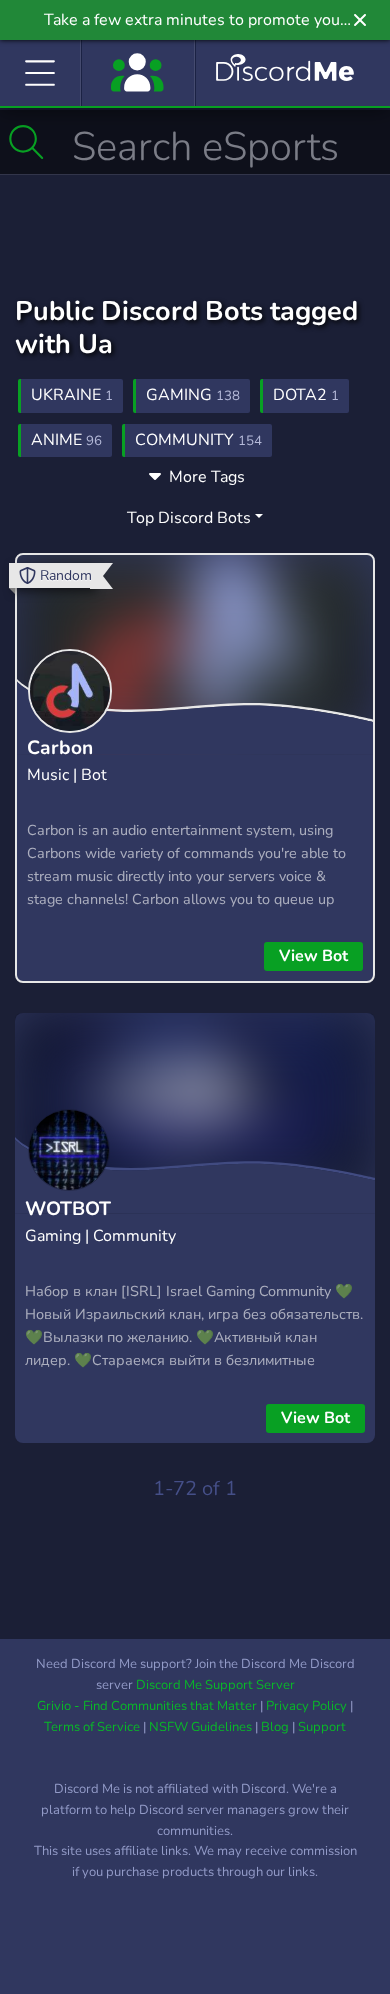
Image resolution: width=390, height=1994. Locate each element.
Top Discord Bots (189, 518)
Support (322, 1727)
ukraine (72, 395)
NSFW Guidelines (200, 1727)
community (198, 440)
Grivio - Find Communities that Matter (147, 1706)
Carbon (60, 748)
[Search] (26, 142)
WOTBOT (68, 1209)
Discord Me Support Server (215, 1685)
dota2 (306, 395)
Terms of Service (92, 1727)
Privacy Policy (306, 1706)
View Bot (313, 956)
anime (66, 440)
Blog (275, 1727)
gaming (193, 395)
